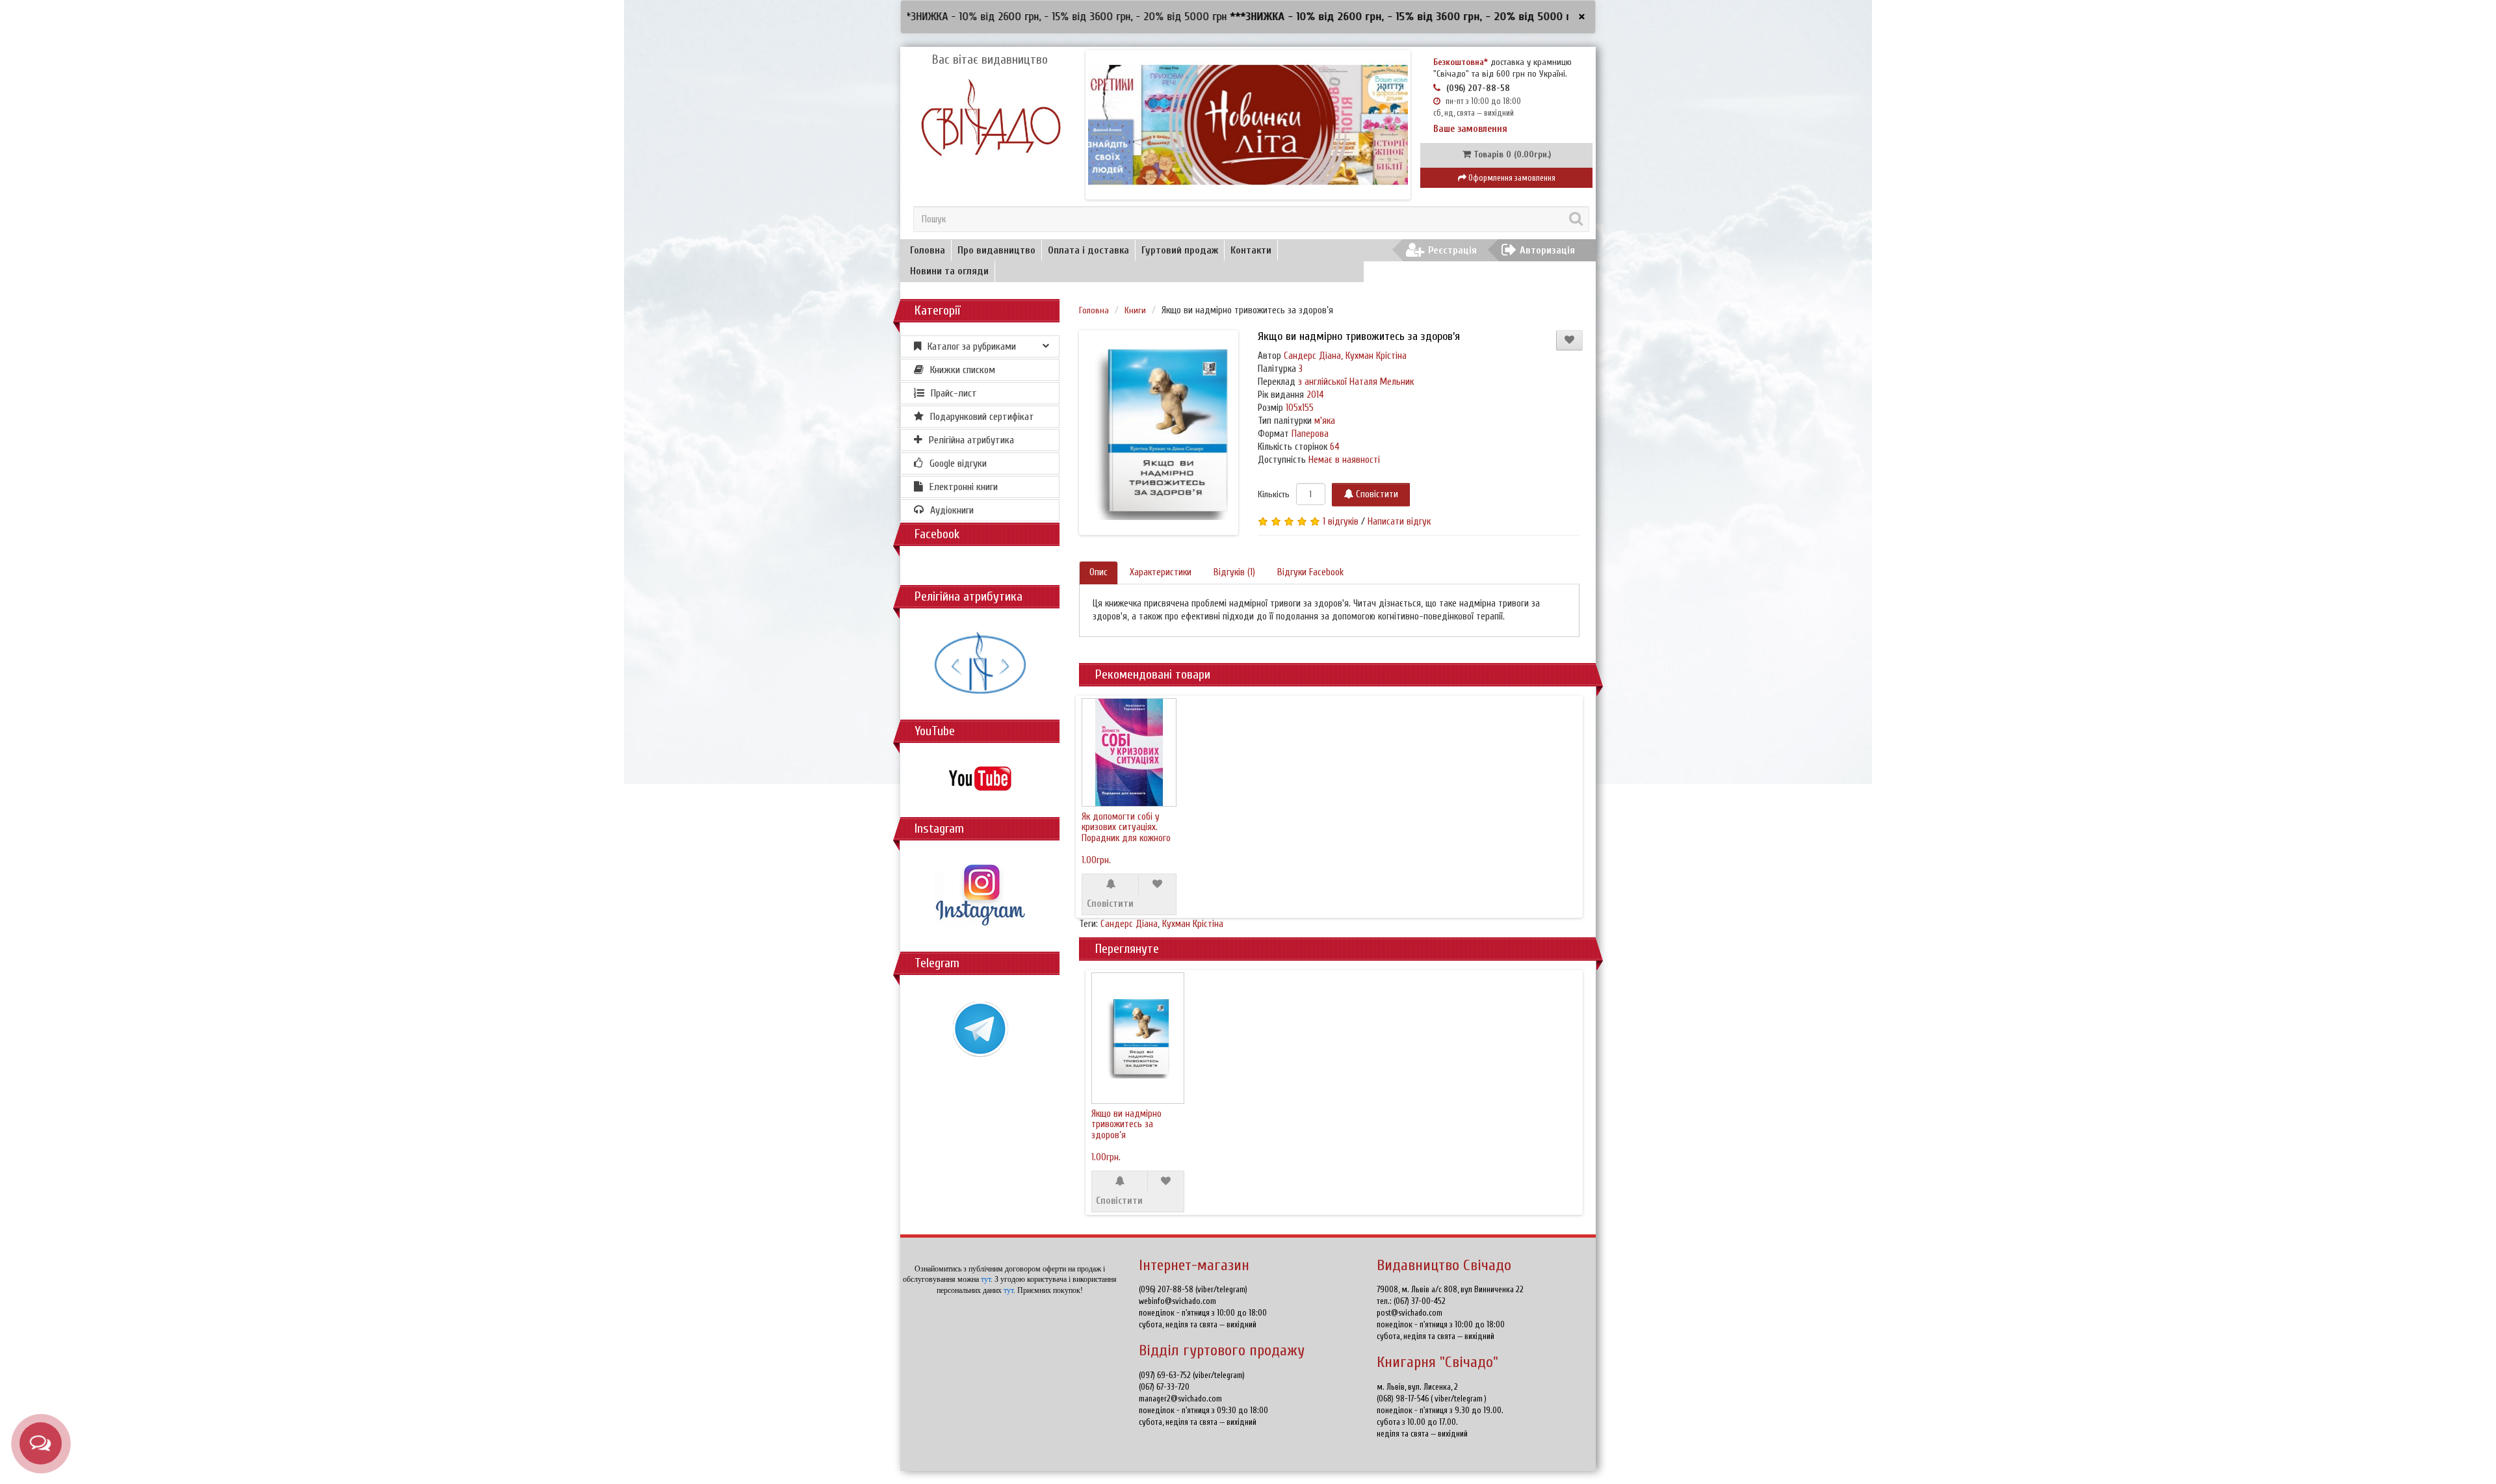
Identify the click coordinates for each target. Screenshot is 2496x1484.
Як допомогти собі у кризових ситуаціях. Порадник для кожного (1126, 827)
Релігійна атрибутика (971, 440)
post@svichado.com (1410, 1313)
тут (986, 1279)
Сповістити (1376, 494)
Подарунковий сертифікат (982, 417)
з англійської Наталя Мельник (1356, 382)
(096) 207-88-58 (1478, 88)
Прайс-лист (954, 393)
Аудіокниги (952, 510)
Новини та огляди (949, 271)
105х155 (1300, 408)
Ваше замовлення (1470, 129)
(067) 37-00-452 (1420, 1301)
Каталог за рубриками (972, 346)
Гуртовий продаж (1180, 250)
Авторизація (1547, 250)
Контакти (1251, 250)
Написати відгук (1399, 522)
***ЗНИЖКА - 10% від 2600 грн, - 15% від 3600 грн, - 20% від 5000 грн (1317, 17)
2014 (1315, 395)
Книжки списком (963, 370)
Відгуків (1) (1234, 572)
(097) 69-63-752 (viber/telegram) (1192, 1375)
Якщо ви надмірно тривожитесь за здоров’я (1126, 1125)
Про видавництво (996, 250)
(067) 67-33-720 (1164, 1387)
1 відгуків (1341, 522)
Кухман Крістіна (1193, 924)
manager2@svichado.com (1180, 1399)
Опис (1098, 572)
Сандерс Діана (1129, 924)
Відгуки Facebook (1310, 572)
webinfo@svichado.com (1177, 1301)
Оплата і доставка (1088, 250)
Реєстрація (1452, 250)
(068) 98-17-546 (1404, 1399)
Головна (928, 250)
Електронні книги (964, 487)
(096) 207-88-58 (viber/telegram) (1193, 1289)
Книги (1135, 310)
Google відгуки (958, 463)
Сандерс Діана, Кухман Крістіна (1345, 356)
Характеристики (1161, 572)
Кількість (1274, 494)
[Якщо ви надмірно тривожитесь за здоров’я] (1161, 433)
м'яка (1325, 421)
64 (1335, 447)
